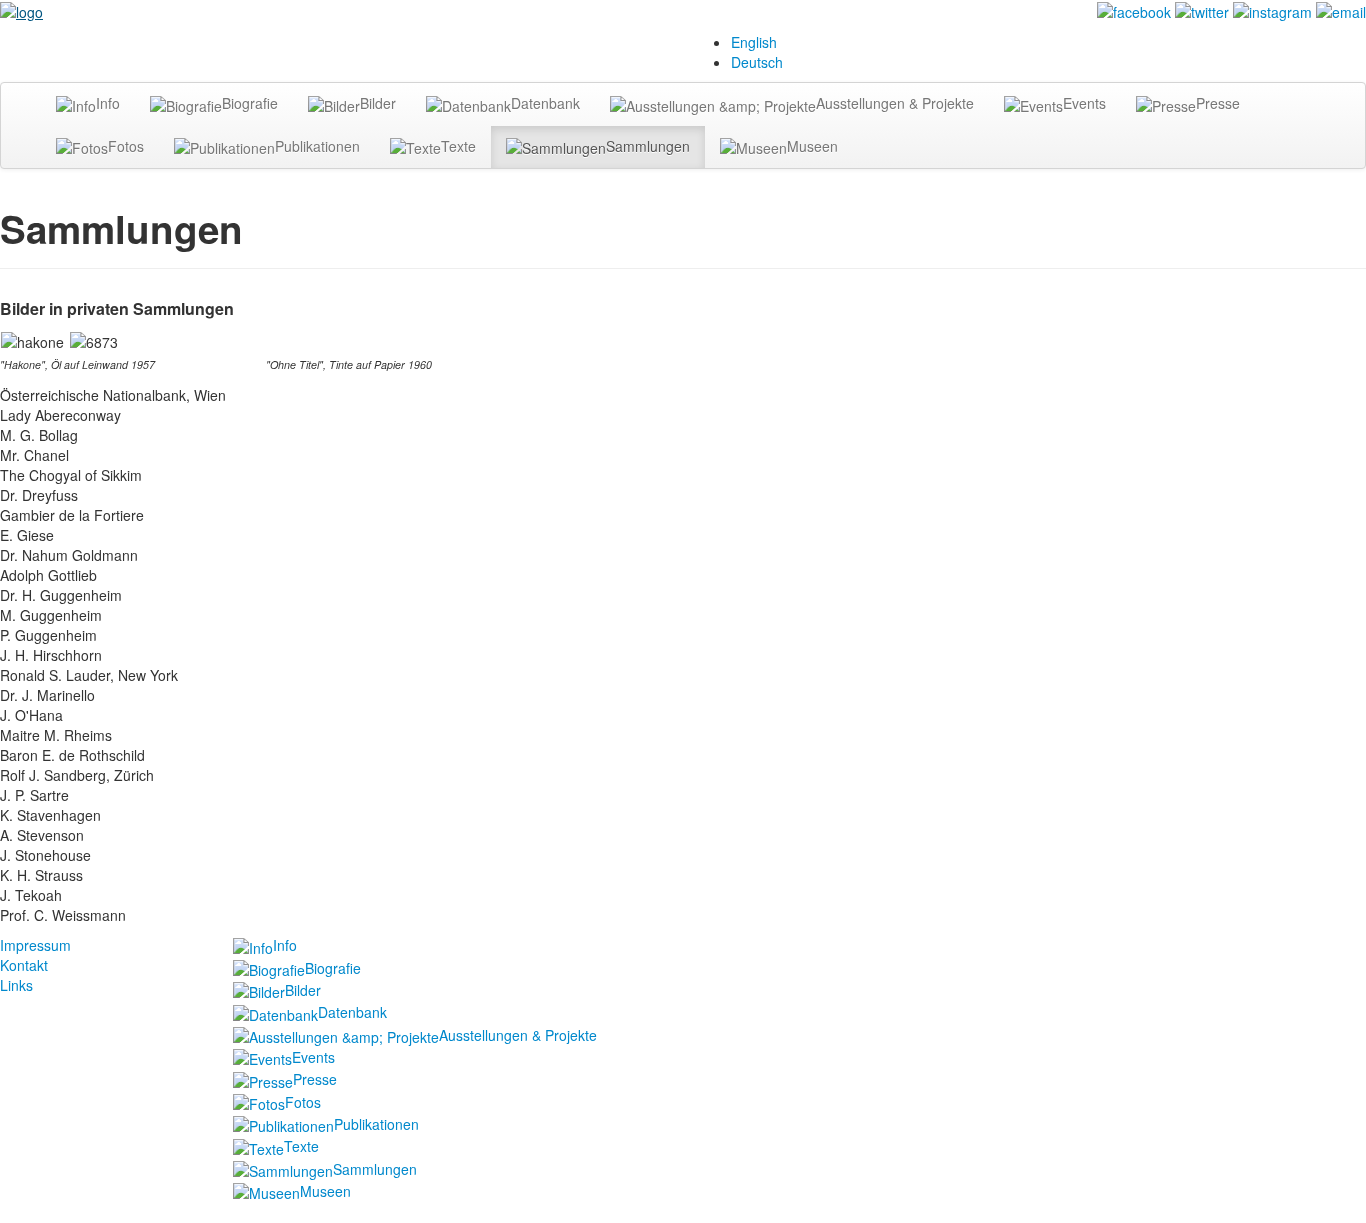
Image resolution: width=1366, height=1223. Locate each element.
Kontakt (24, 965)
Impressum (35, 945)
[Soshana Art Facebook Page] (1134, 10)
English (754, 42)
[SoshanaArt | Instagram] (1272, 10)
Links (16, 985)
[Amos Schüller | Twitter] (1202, 10)
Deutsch (757, 62)
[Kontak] (1341, 10)
